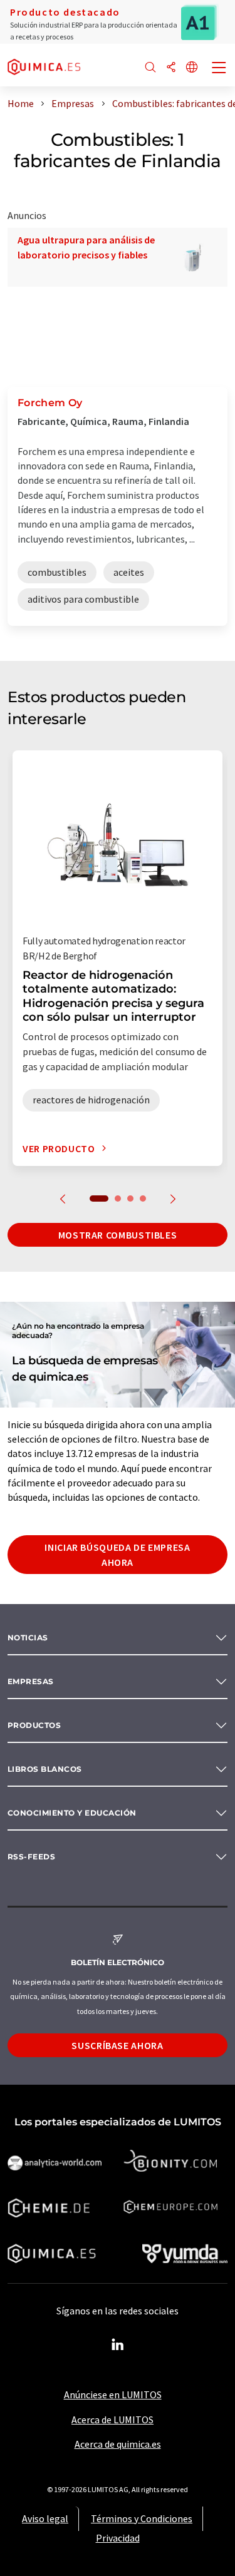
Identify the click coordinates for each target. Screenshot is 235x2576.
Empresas (31, 1681)
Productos (34, 1725)
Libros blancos (45, 1769)
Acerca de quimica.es (118, 2444)
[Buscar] (150, 68)
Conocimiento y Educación (72, 1813)
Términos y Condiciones (142, 2518)
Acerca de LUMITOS (112, 2420)
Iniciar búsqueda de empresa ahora (117, 1555)
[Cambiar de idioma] (192, 68)
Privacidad (118, 2538)
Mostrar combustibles (118, 1235)
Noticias (28, 1638)
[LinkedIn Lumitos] (118, 2345)
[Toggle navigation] (219, 69)
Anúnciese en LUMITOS (113, 2395)
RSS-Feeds (31, 1857)
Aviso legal (45, 2518)
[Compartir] (171, 68)
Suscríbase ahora (117, 2045)
